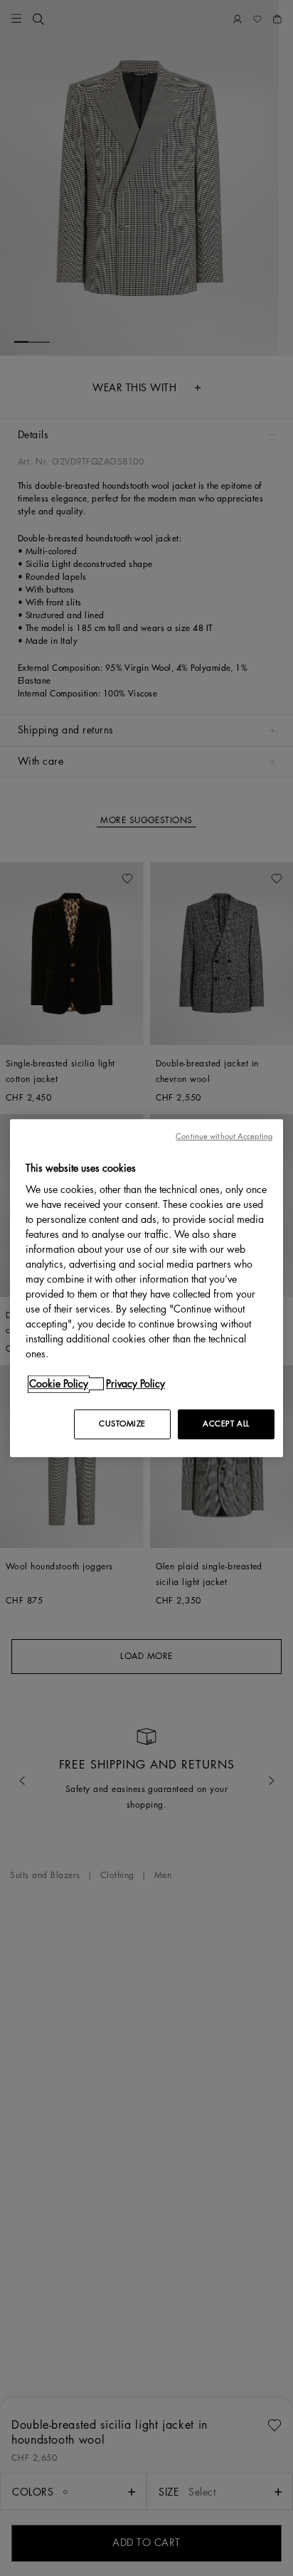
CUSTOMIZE (122, 1424)
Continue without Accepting (224, 1136)
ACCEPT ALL (226, 1424)
